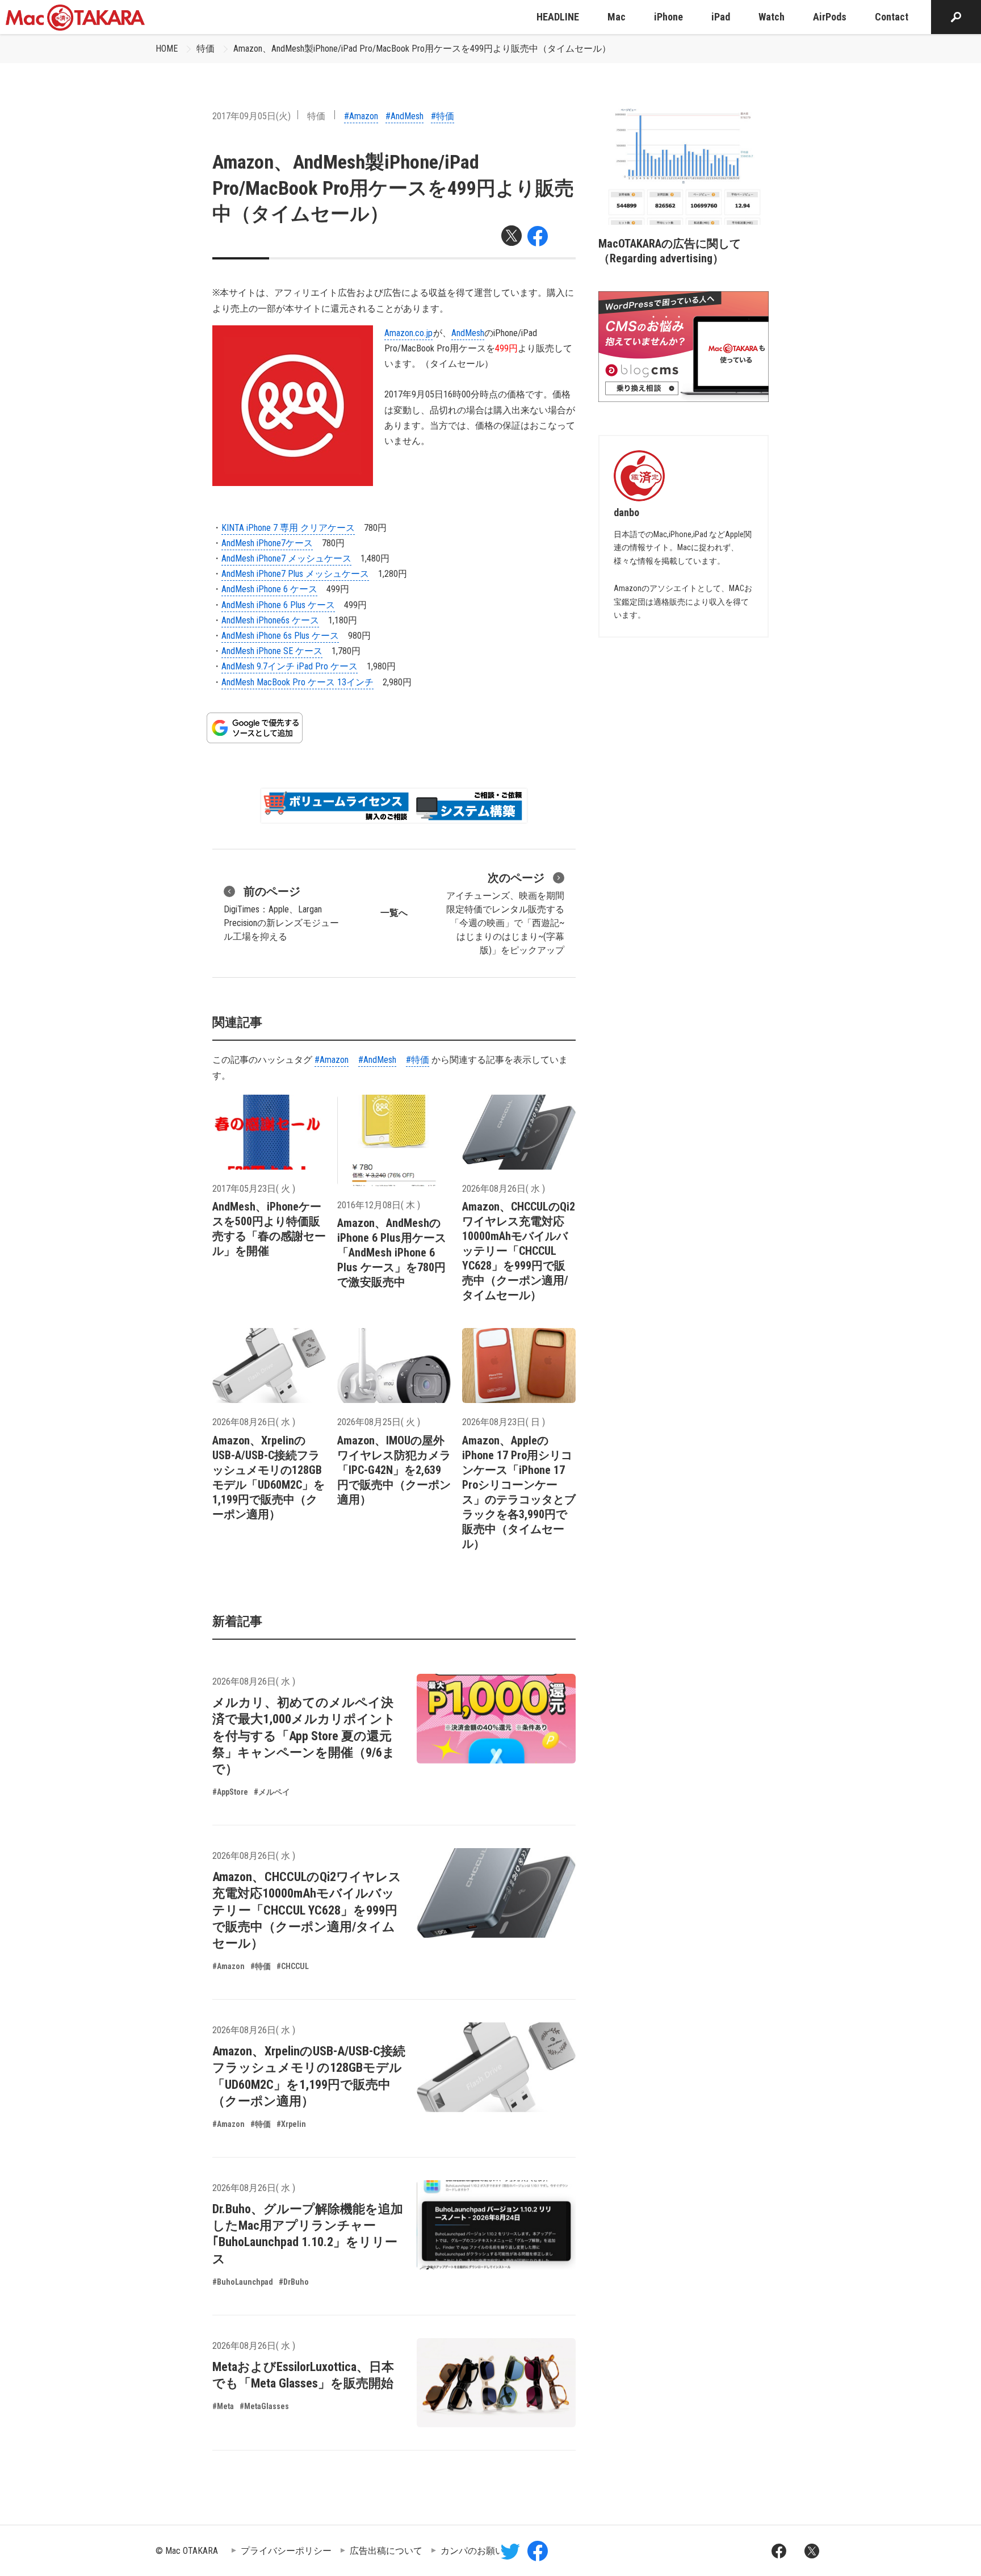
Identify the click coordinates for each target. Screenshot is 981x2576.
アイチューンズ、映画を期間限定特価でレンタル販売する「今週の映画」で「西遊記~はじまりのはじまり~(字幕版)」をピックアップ (505, 913)
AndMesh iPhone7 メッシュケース (286, 558)
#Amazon (361, 116)
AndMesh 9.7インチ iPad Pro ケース (290, 666)
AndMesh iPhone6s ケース (270, 620)
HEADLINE (558, 17)
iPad (721, 17)
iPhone (668, 17)
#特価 (443, 116)
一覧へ (394, 913)
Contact (892, 17)
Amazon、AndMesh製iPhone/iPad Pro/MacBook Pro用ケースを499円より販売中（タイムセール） (422, 49)
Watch (772, 17)
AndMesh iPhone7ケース (267, 543)
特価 (206, 49)
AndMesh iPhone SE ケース (272, 651)
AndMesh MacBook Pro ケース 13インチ (297, 682)
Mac (617, 17)
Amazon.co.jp (408, 333)
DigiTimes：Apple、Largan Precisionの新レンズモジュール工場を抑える (281, 913)
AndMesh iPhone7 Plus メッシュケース (295, 574)
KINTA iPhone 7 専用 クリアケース (288, 528)
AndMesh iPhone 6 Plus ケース (278, 605)
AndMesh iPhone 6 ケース (269, 589)
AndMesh (468, 333)
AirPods (830, 17)
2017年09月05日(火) (251, 116)
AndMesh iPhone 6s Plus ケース (280, 636)
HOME (167, 49)
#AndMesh (404, 116)
